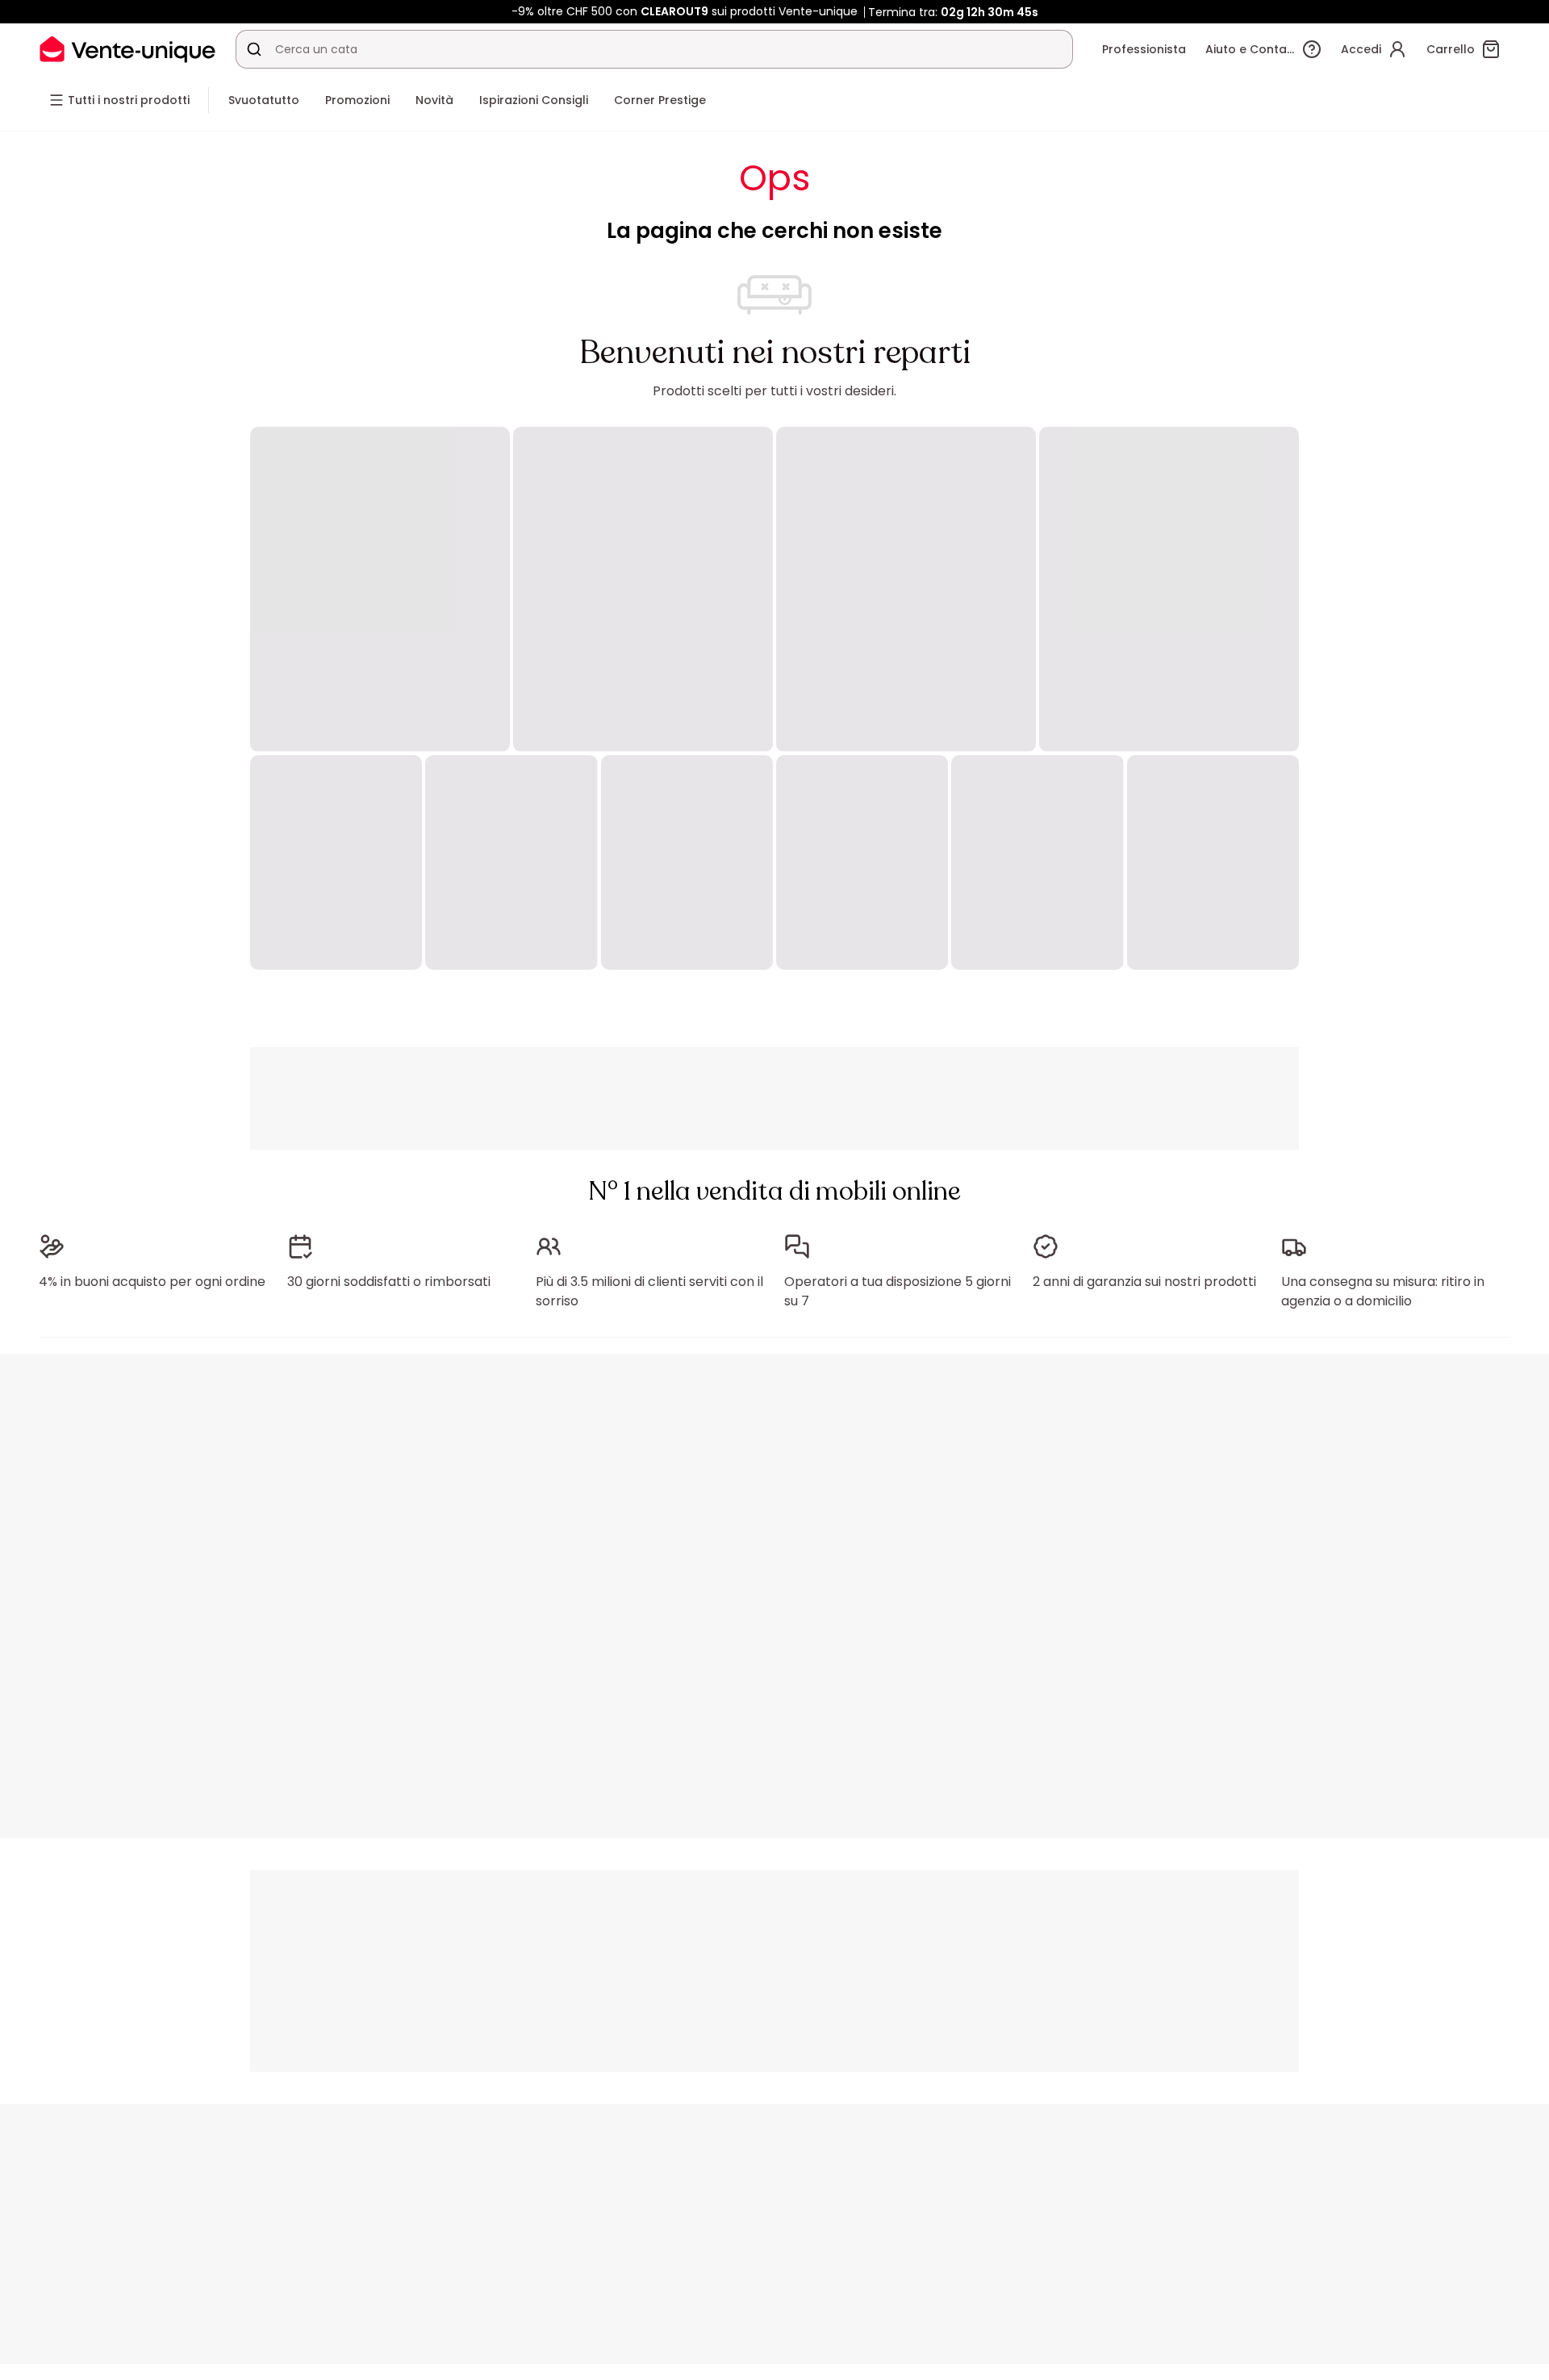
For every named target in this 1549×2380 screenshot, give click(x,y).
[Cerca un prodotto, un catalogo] (254, 49)
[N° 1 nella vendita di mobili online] (127, 49)
